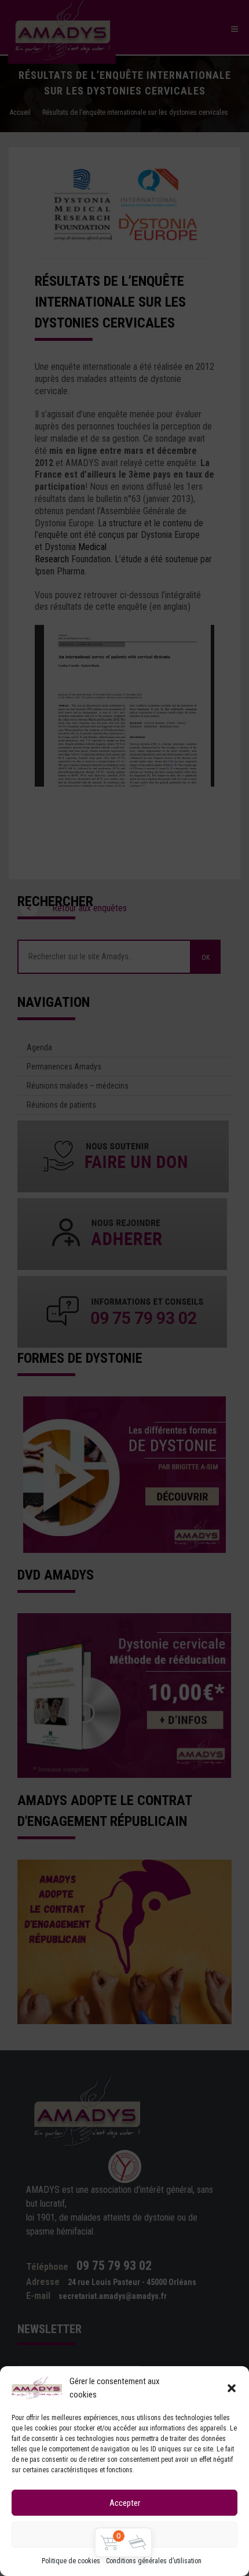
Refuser (125, 2535)
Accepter (125, 2503)
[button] (232, 2388)
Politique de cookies (71, 2561)
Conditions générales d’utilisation (154, 2561)
